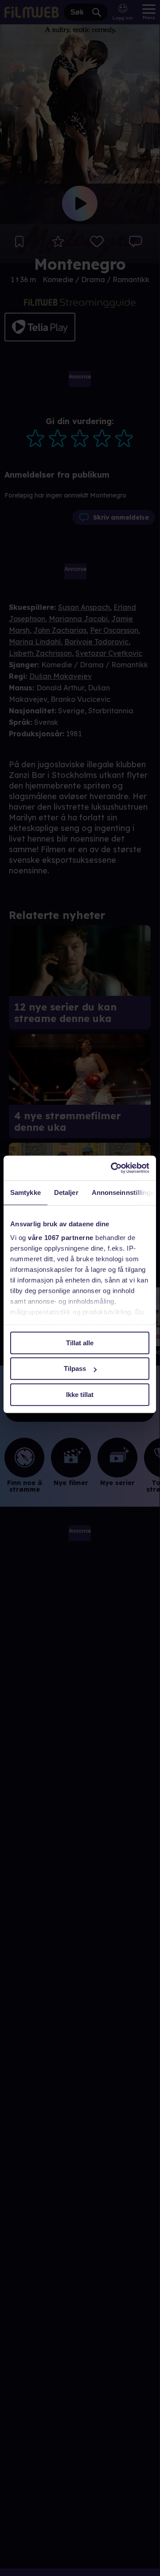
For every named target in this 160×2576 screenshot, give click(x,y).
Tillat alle (80, 1343)
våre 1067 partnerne (61, 1238)
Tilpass (75, 1368)
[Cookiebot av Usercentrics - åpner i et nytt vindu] (113, 1168)
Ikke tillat (80, 1395)
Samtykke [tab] (25, 1192)
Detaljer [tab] (66, 1192)
